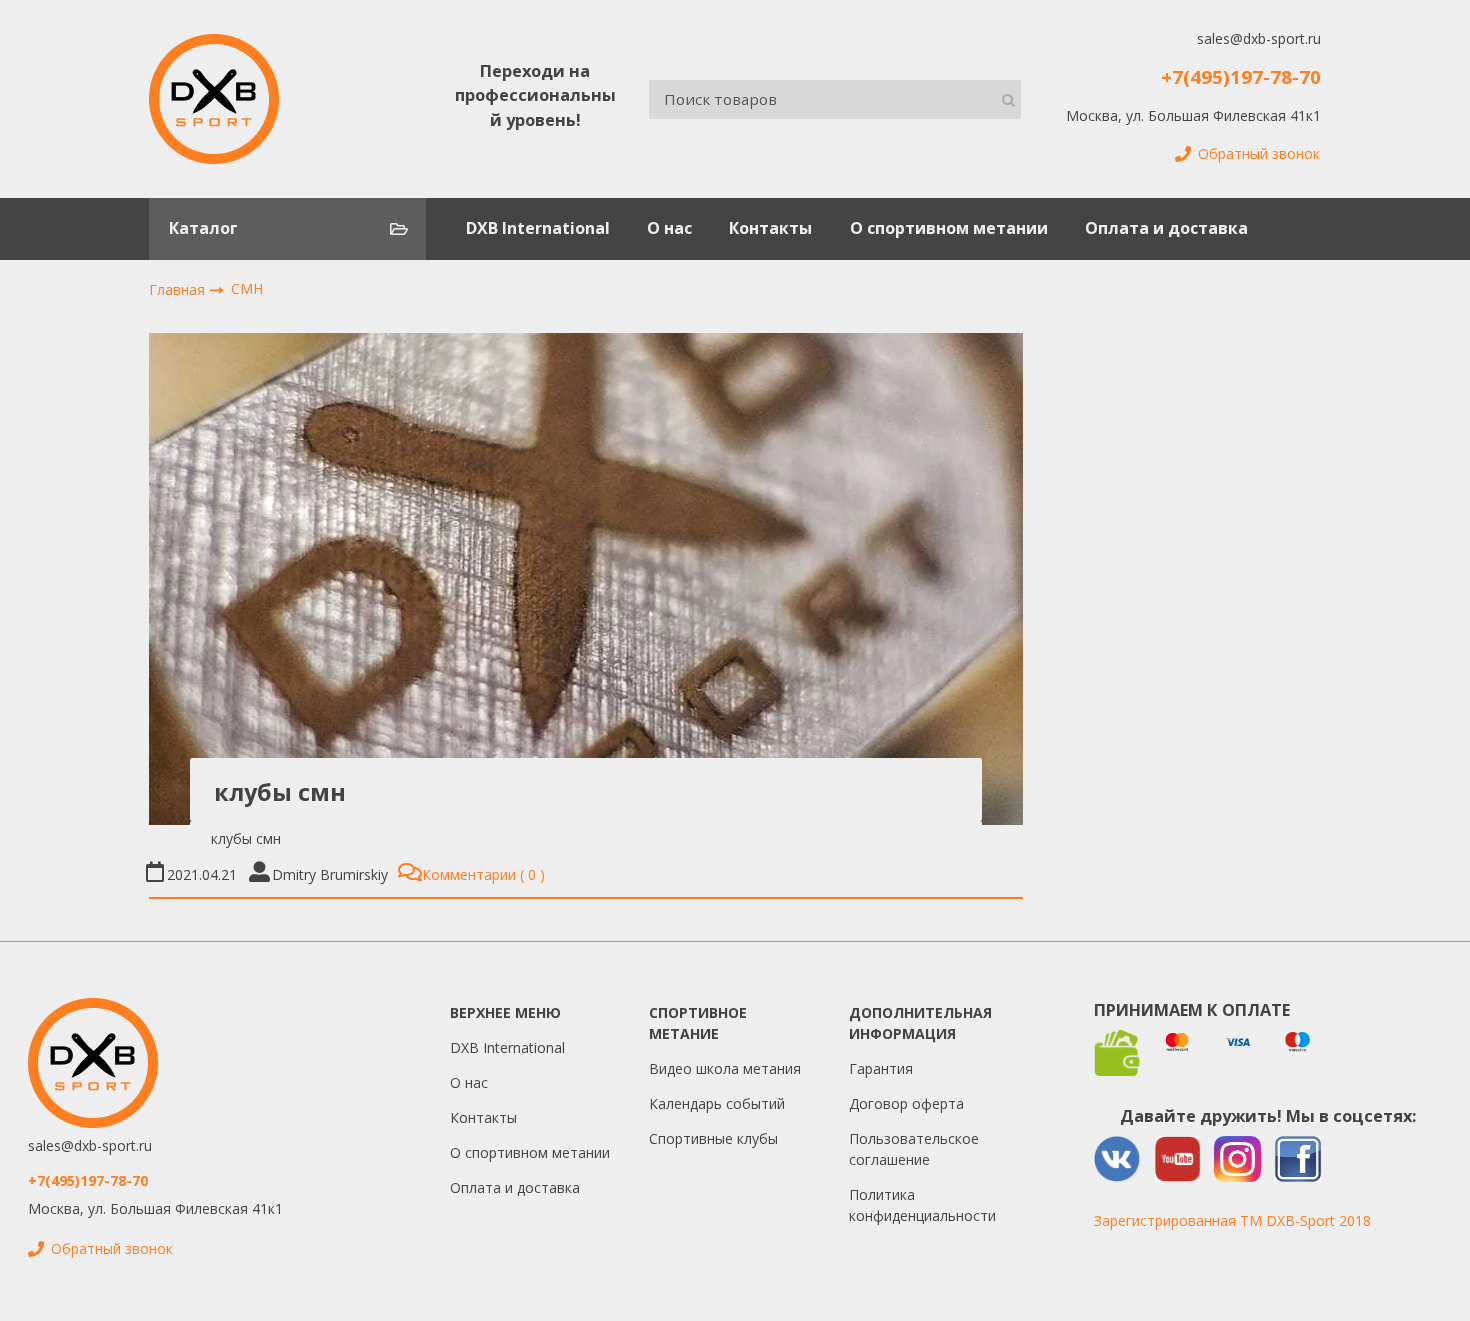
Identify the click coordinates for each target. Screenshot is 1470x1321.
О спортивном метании (949, 228)
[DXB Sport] (214, 99)
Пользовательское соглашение (914, 1149)
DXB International (538, 228)
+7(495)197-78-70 (1241, 76)
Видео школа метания (725, 1068)
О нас (669, 228)
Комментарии (479, 874)
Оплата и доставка (1166, 228)
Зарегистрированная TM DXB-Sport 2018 (1232, 1220)
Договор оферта (906, 1103)
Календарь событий (717, 1103)
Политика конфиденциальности (922, 1205)
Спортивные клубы (713, 1138)
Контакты (770, 228)
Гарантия (881, 1068)
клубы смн (280, 792)
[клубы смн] (586, 578)
